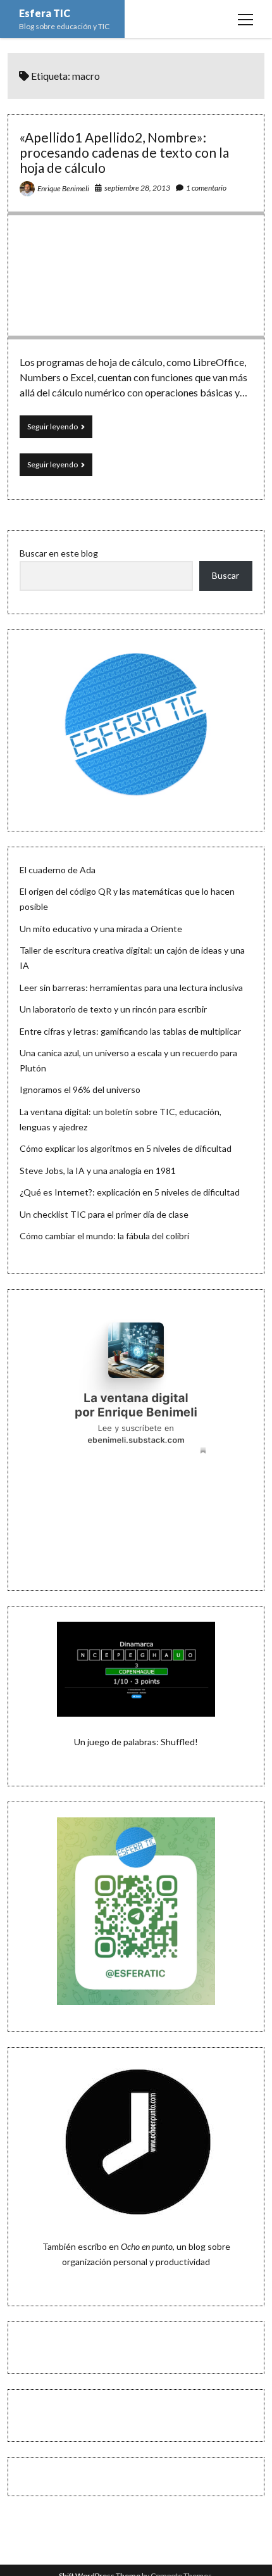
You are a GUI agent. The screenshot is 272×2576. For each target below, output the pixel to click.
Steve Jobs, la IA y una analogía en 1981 (98, 1171)
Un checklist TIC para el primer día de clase (104, 1214)
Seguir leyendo (60, 430)
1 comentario (206, 188)
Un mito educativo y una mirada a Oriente (101, 929)
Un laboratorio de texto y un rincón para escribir (113, 1009)
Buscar (226, 575)
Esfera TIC (45, 13)
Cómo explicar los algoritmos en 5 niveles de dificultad (126, 1148)
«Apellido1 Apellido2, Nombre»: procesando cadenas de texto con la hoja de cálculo (124, 152)
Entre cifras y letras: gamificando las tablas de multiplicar (130, 1031)
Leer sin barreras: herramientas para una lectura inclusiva (131, 988)
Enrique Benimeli (63, 188)
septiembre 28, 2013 (137, 188)
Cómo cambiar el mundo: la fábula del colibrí (104, 1236)
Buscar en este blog (59, 553)
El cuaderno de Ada (58, 870)
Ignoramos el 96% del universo (80, 1089)
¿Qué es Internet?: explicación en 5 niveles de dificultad (130, 1192)
